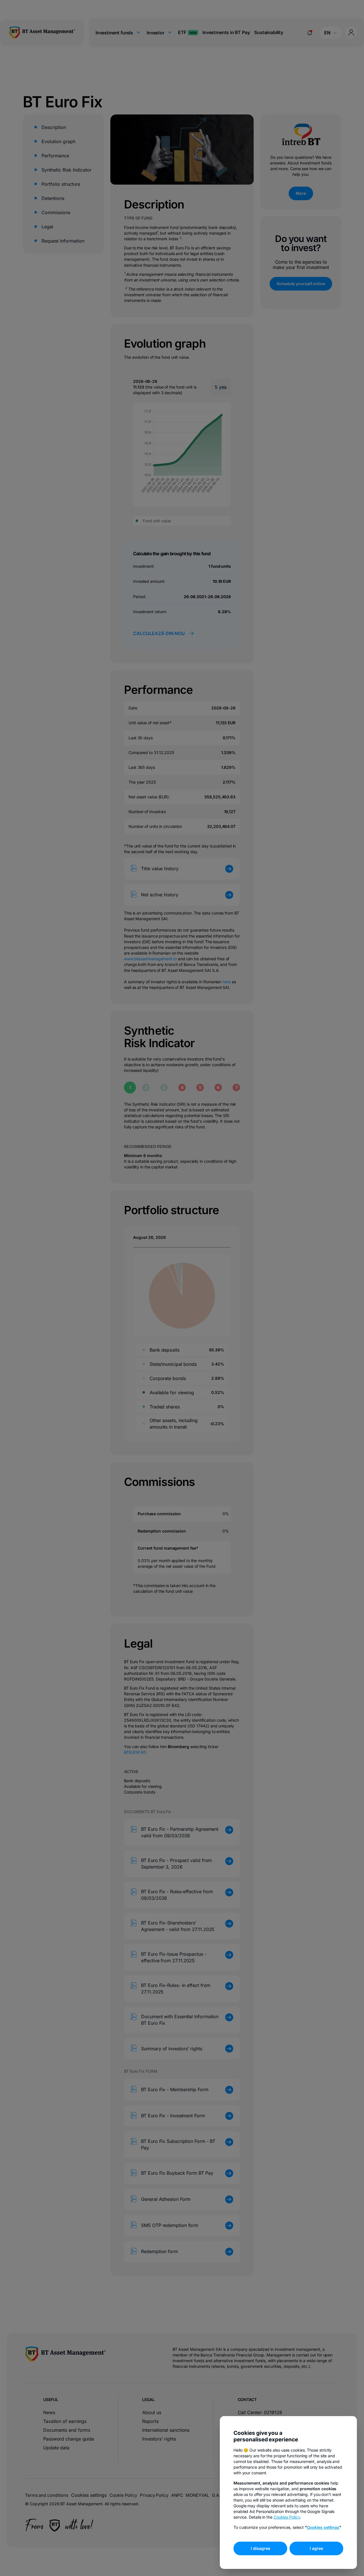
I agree (316, 2548)
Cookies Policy (287, 2517)
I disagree (260, 2548)
